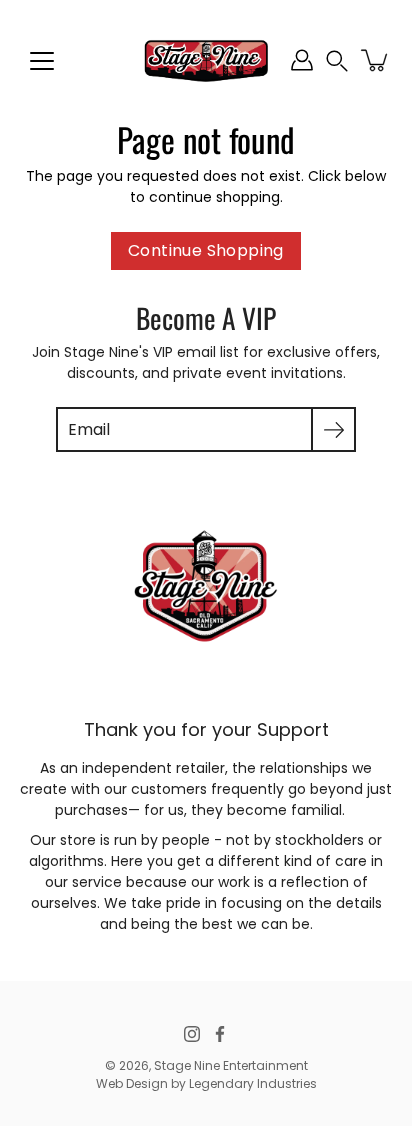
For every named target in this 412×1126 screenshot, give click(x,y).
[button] (337, 60)
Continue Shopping (206, 250)
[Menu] (42, 61)
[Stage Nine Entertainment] (206, 60)
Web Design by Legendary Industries (206, 1083)
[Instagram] (192, 1034)
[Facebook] (220, 1034)
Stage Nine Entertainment (231, 1065)
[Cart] (376, 60)
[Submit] (333, 429)
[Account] (302, 60)
